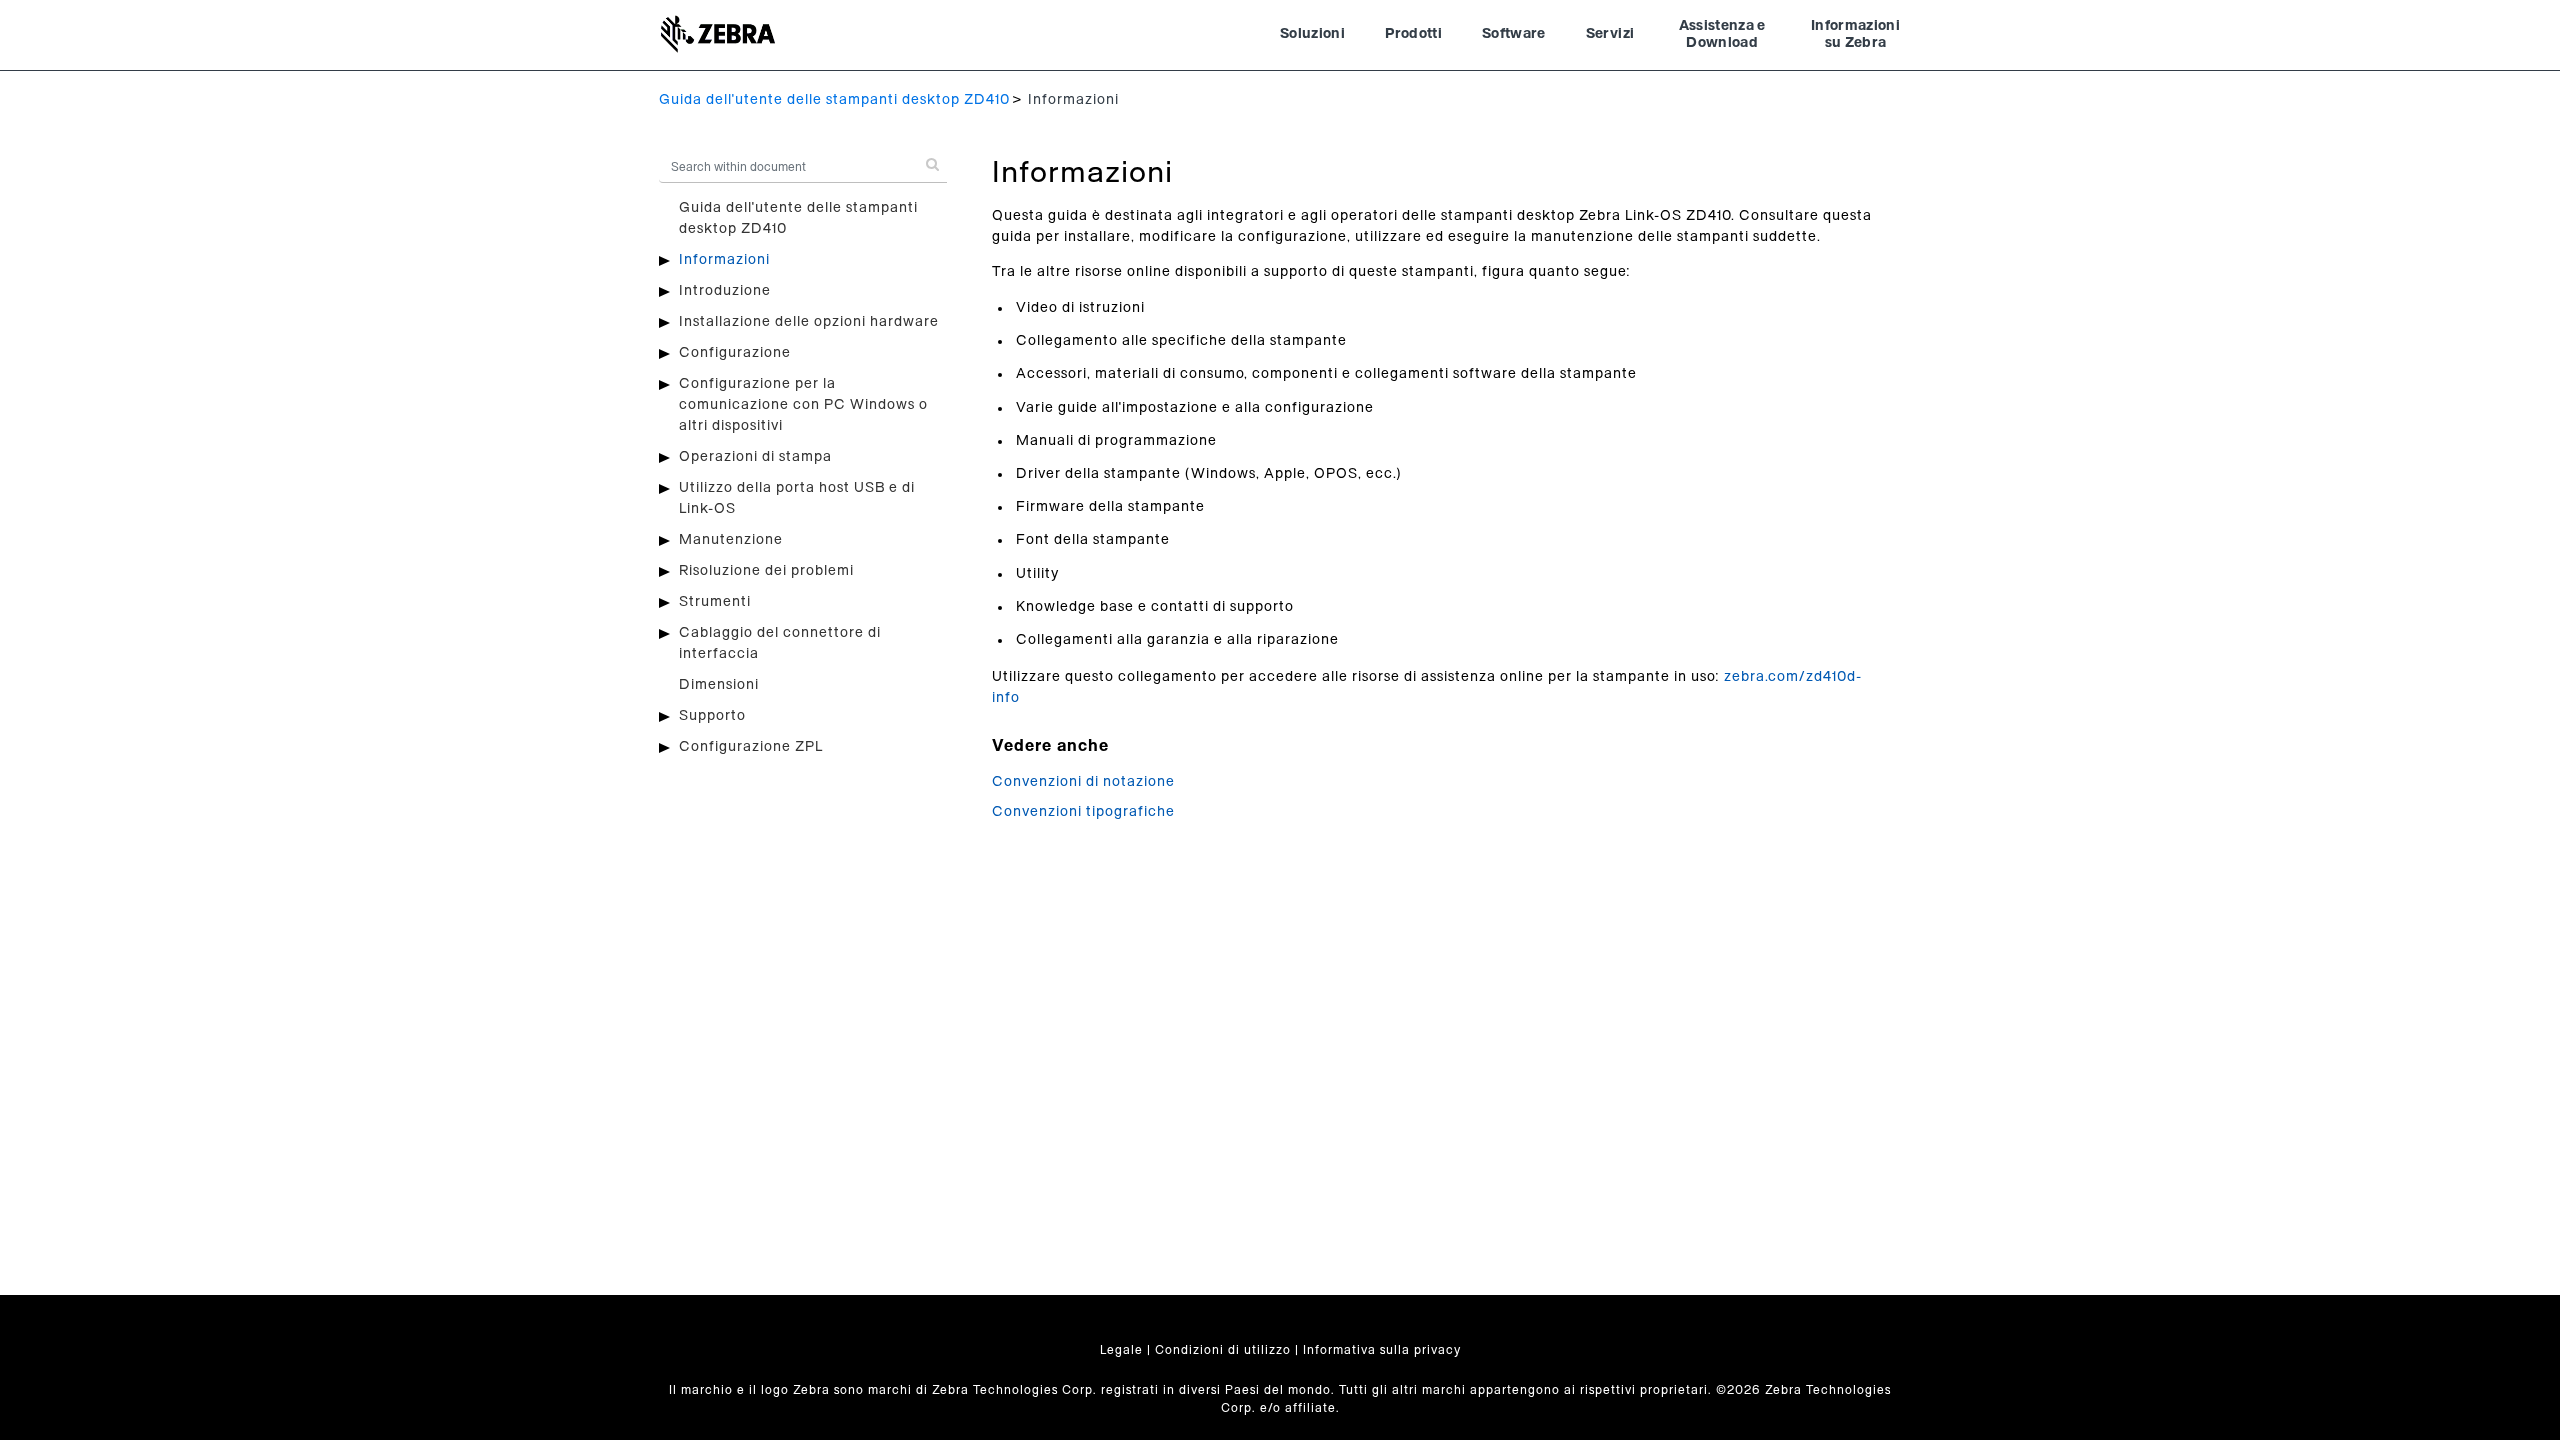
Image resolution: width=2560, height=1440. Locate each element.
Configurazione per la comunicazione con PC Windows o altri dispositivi (803, 405)
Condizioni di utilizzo (1223, 1350)
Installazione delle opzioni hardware (809, 322)
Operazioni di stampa (755, 457)
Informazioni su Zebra (1855, 35)
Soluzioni (1312, 34)
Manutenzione (731, 540)
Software (1514, 34)
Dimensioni (719, 685)
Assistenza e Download (1722, 35)
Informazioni (724, 260)
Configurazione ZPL (751, 747)
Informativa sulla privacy (1382, 1350)
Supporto (712, 716)
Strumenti (715, 602)
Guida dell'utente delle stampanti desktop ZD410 (834, 100)
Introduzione (725, 291)
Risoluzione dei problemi (766, 571)
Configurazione (735, 353)
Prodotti (1413, 34)
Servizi (1610, 34)
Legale (1121, 1350)
